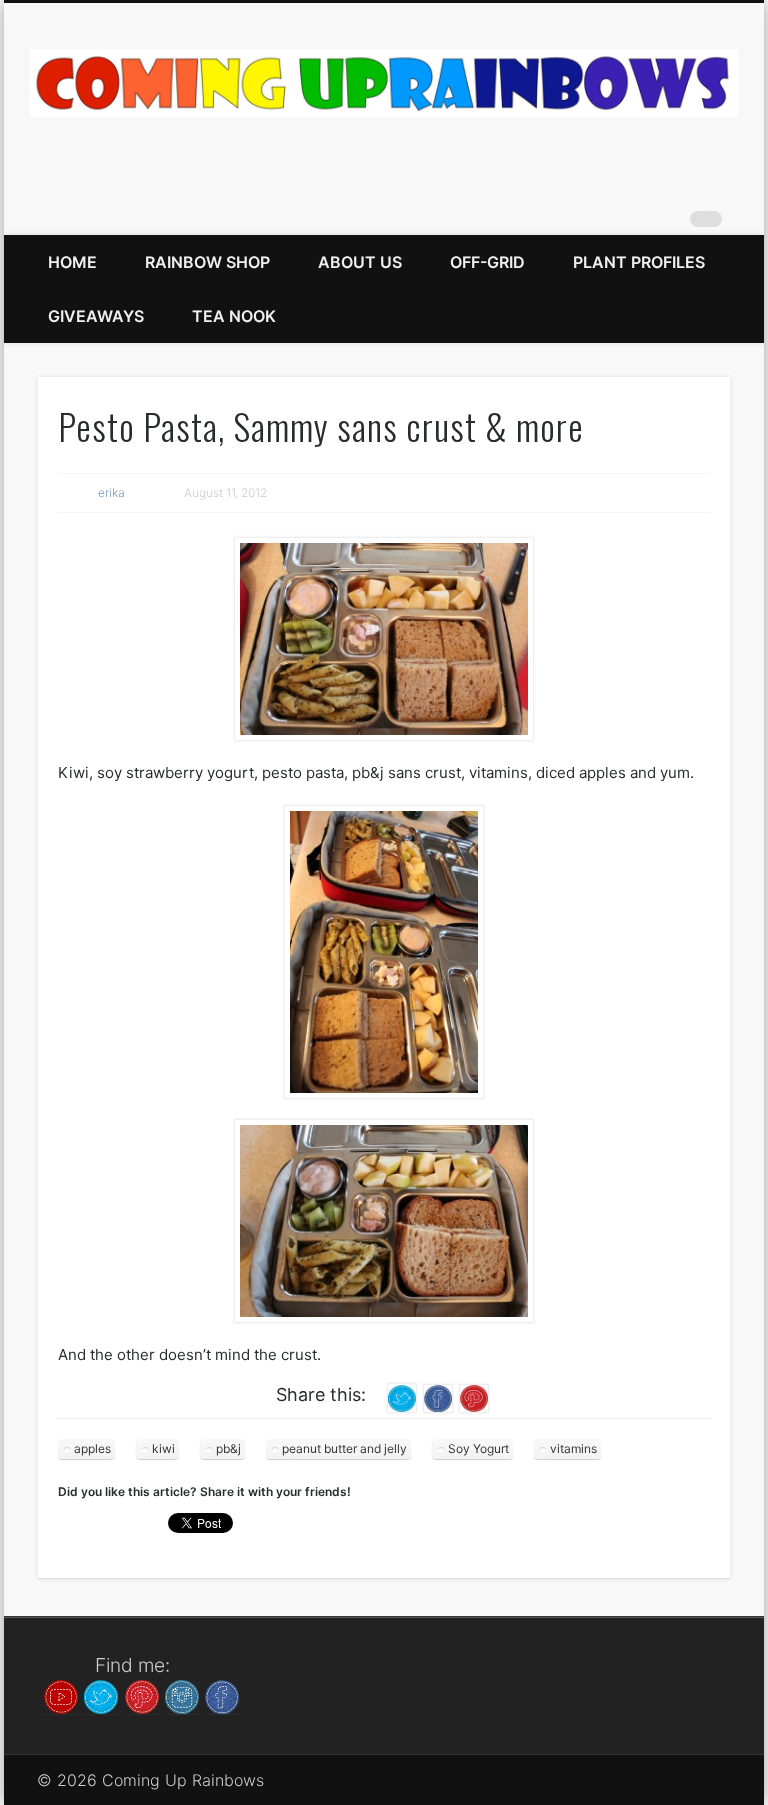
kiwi (163, 1448)
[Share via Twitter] (402, 1396)
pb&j (228, 1448)
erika (111, 492)
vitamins (573, 1448)
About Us (360, 262)
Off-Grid (487, 262)
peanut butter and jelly (344, 1448)
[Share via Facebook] (438, 1396)
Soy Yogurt (478, 1448)
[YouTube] (61, 1695)
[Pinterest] (142, 1695)
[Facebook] (222, 1695)
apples (92, 1448)
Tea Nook (234, 316)
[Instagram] (182, 1695)
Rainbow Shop (207, 262)
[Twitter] (101, 1695)
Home (72, 262)
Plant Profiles (639, 262)
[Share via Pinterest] (474, 1396)
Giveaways (96, 316)
